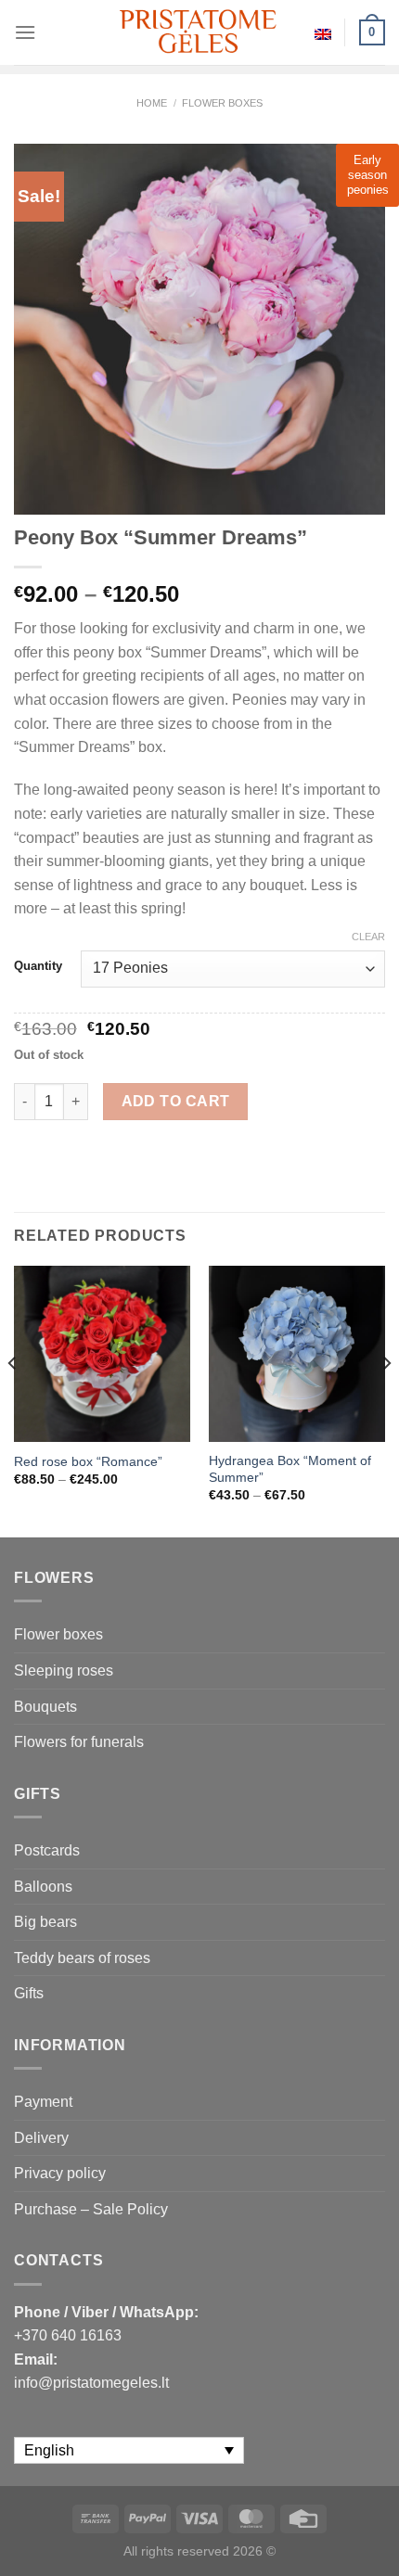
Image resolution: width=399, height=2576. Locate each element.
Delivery (41, 2138)
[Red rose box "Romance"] (102, 1354)
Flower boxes (222, 103)
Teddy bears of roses (82, 1958)
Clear (368, 937)
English (323, 32)
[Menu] (25, 32)
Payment (43, 2102)
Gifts (29, 1993)
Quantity (38, 966)
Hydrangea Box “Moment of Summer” (290, 1469)
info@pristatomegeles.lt (91, 2383)
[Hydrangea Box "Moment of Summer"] (297, 1354)
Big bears (45, 1922)
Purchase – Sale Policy (91, 2209)
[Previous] (13, 1400)
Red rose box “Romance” (88, 1462)
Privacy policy (60, 2173)
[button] (377, 2539)
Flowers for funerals (79, 1742)
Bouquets (45, 1707)
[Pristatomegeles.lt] (199, 32)
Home (152, 103)
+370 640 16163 (68, 2335)
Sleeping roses (64, 1671)
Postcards (47, 1850)
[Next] (386, 1400)
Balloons (43, 1887)
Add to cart (176, 1101)
